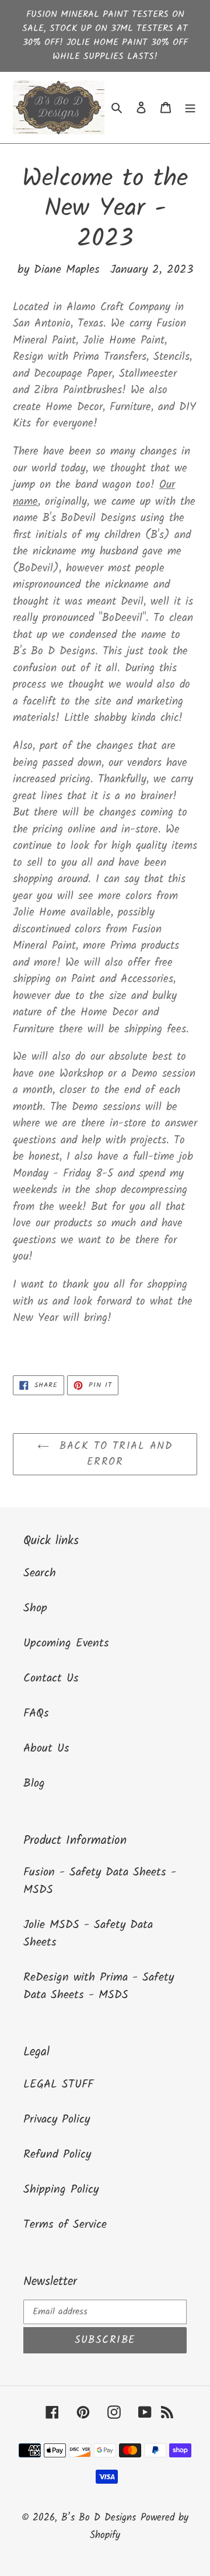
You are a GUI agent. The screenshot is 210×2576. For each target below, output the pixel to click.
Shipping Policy (61, 2190)
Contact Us (51, 1679)
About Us (46, 1749)
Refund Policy (57, 2155)
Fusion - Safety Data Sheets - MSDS (100, 1881)
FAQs (36, 1714)
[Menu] (190, 108)
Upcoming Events (66, 1644)
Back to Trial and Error (114, 1454)
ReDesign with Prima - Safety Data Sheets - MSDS (99, 1986)
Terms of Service (65, 2225)
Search (40, 1573)
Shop (35, 1608)
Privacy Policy (57, 2120)
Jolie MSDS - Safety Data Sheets (88, 1934)
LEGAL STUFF (58, 2085)
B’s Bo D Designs (99, 2518)
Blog (34, 1784)
